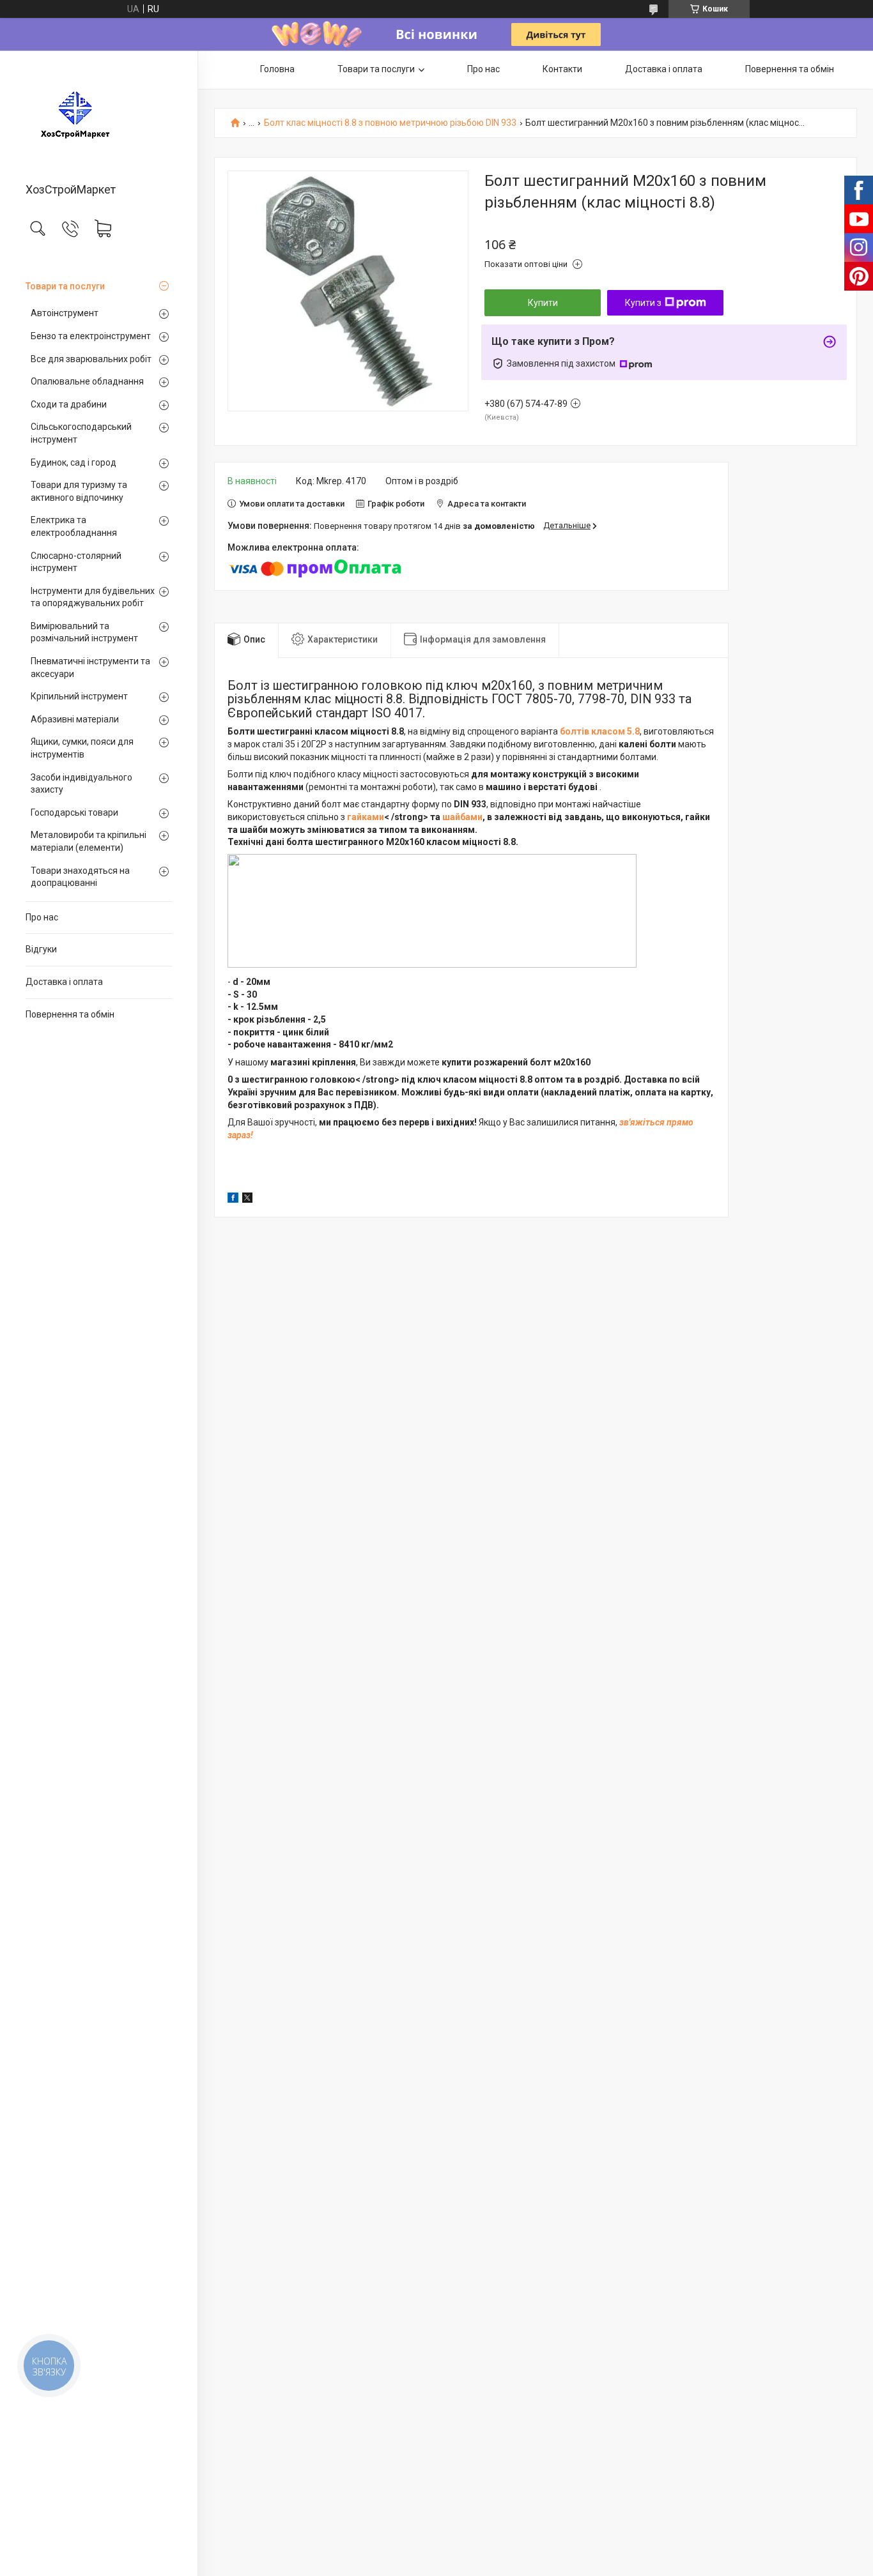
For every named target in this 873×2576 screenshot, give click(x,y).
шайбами (462, 817)
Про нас (42, 917)
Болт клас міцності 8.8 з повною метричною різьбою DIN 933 (390, 123)
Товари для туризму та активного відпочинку (79, 491)
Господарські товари (74, 812)
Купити (543, 303)
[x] (247, 1200)
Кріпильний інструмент (79, 696)
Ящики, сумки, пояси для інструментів (82, 748)
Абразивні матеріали (75, 719)
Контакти (562, 69)
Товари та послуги (65, 286)
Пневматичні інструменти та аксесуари (90, 667)
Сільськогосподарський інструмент (81, 433)
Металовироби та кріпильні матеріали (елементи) (89, 841)
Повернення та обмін (70, 1014)
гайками (366, 817)
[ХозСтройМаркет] (99, 118)
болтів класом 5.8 (600, 731)
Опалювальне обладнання (87, 381)
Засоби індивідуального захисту (81, 784)
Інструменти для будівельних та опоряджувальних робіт (93, 597)
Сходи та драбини (69, 404)
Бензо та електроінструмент (91, 336)
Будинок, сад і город (73, 462)
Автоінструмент (65, 313)
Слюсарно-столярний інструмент (76, 562)
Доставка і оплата (64, 982)
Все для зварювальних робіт (91, 359)
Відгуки (41, 949)
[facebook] (233, 1200)
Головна (277, 69)
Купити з (643, 303)
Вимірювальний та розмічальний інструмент (84, 632)
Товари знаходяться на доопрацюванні (80, 877)
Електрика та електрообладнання (74, 526)
